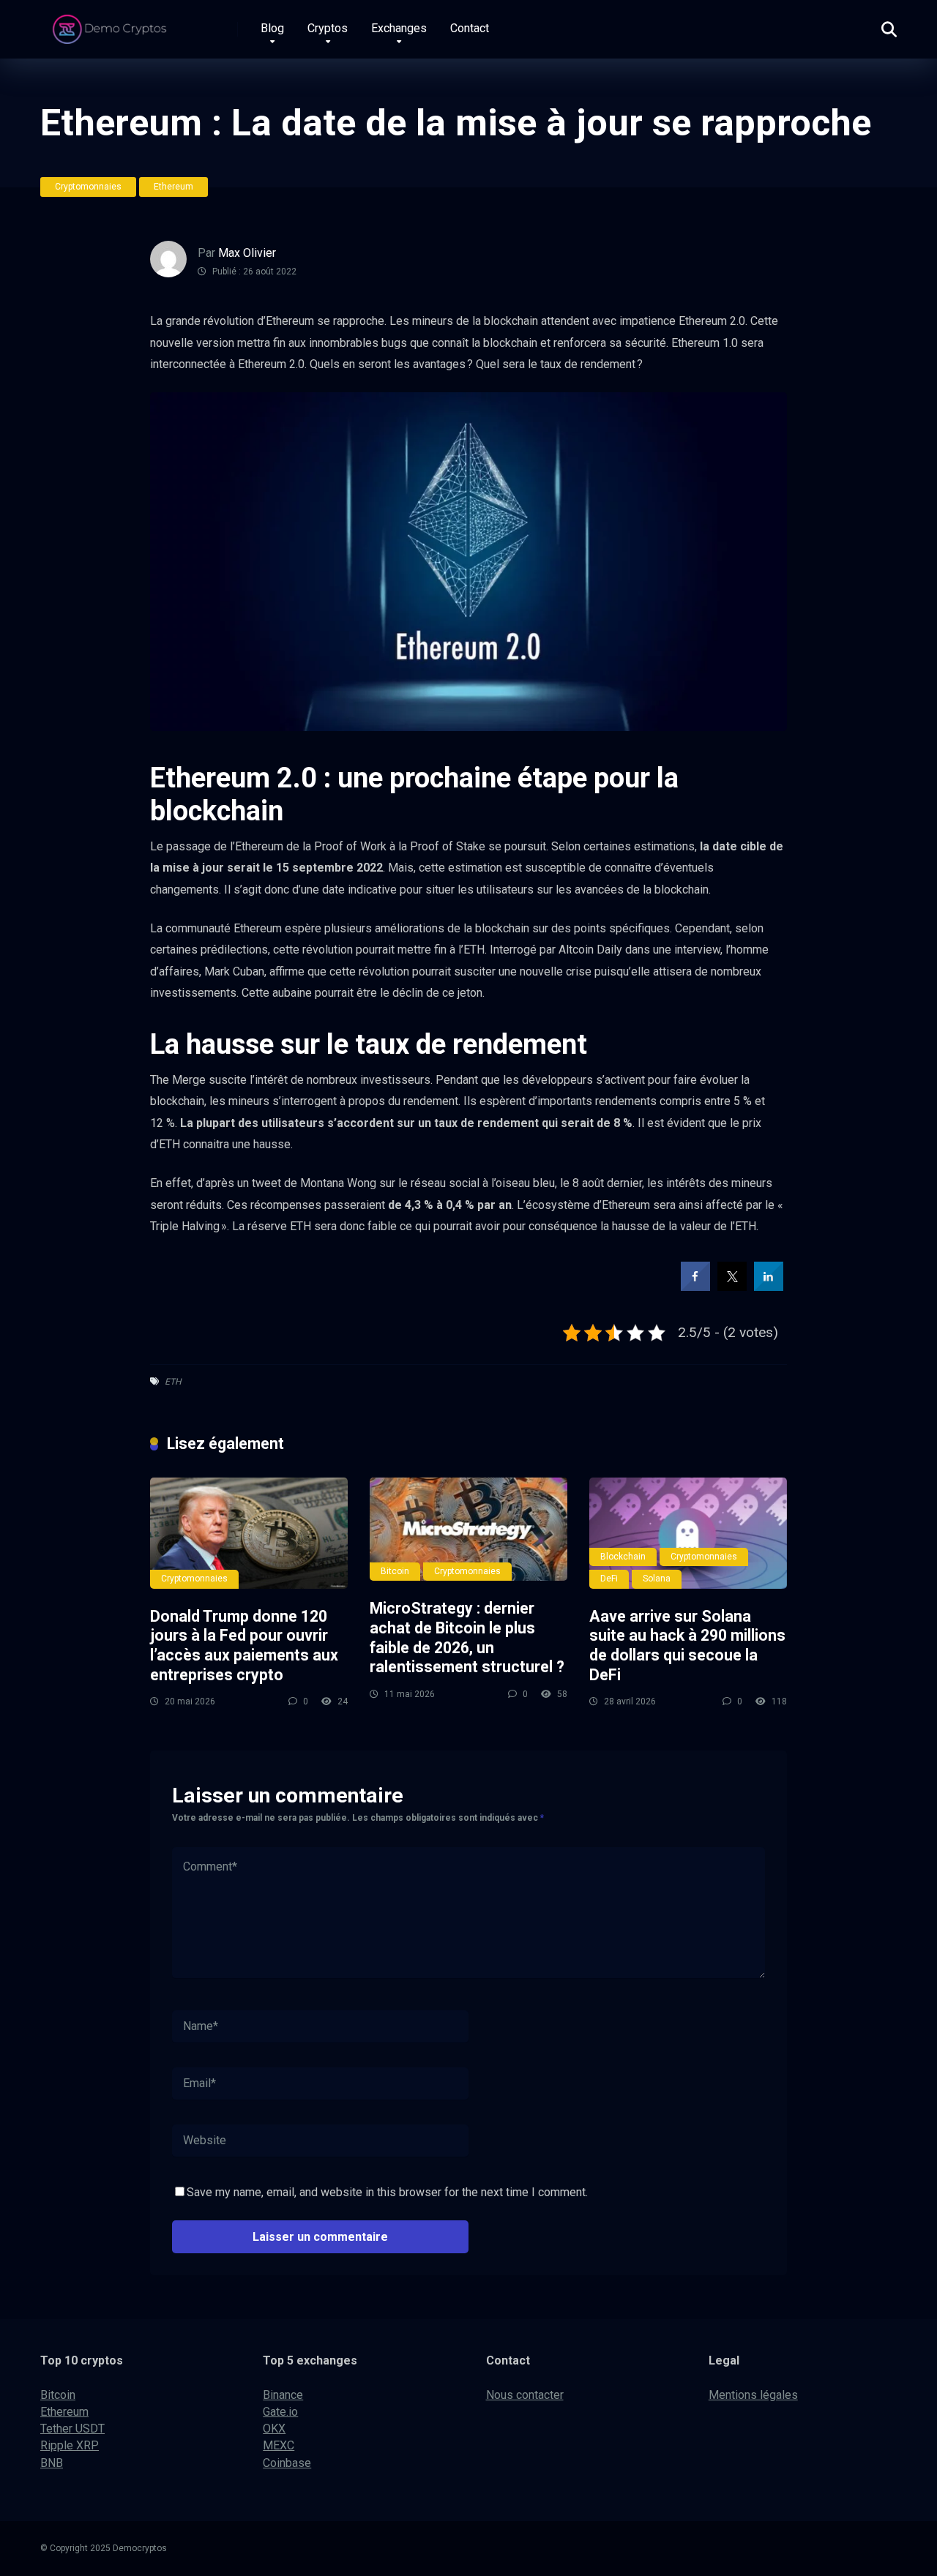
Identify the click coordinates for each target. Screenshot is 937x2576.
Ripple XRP (70, 2445)
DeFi (609, 1579)
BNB (52, 2463)
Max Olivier (247, 253)
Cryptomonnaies (88, 187)
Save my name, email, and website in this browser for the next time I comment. (387, 2192)
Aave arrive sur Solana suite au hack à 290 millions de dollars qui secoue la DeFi (687, 1645)
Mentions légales (753, 2395)
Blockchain (623, 1557)
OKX (274, 2429)
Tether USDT (72, 2429)
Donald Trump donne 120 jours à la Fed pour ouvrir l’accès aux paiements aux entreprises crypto (244, 1645)
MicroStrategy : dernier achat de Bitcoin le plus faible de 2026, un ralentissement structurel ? (467, 1637)
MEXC (279, 2445)
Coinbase (287, 2463)
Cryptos (328, 28)
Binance (283, 2395)
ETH (173, 1382)
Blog (272, 28)
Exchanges (399, 28)
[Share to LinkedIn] (769, 1287)
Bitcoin (395, 1571)
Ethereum (173, 187)
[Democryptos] (112, 24)
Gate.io (280, 2412)
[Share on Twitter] (732, 1287)
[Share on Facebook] (695, 1287)
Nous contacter (525, 2395)
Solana (657, 1579)
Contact (470, 28)
